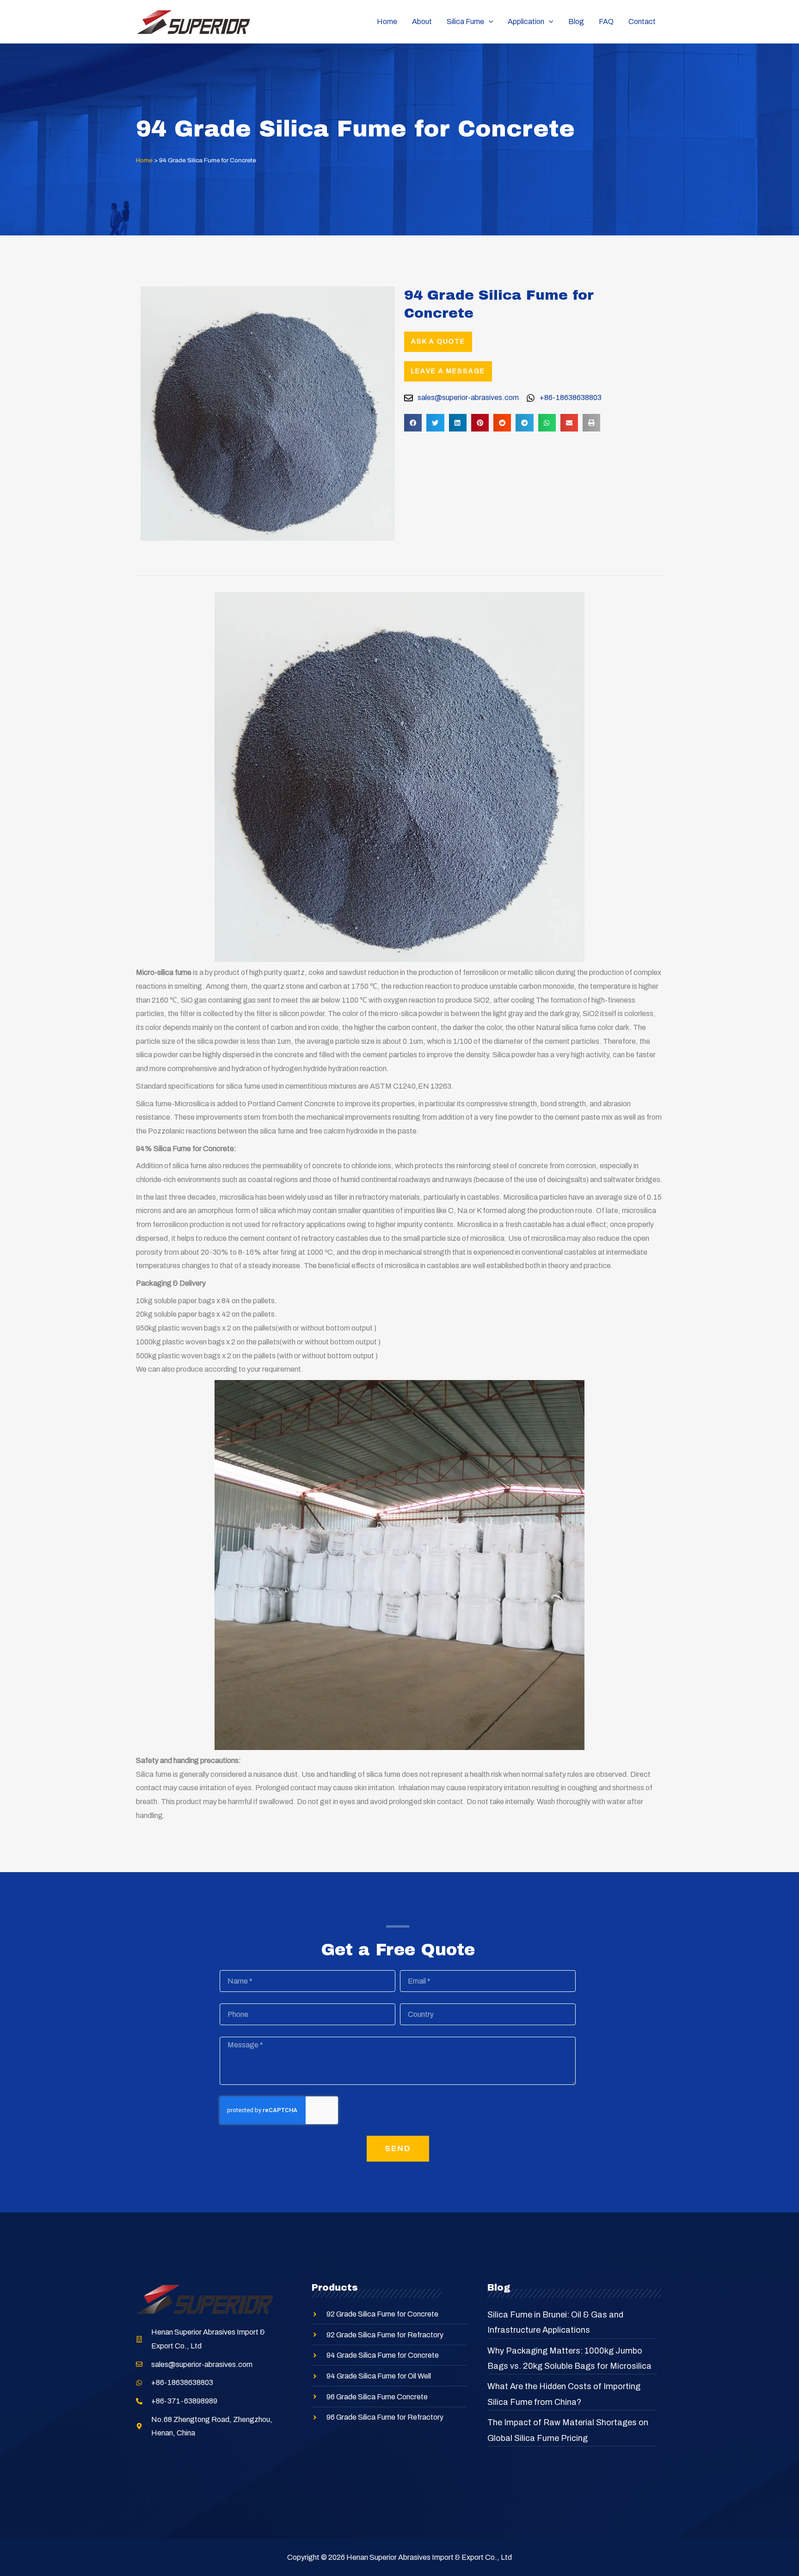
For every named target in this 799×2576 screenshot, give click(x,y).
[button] (413, 423)
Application (526, 22)
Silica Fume (465, 22)
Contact (642, 22)
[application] (489, 22)
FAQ (606, 22)
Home (387, 22)
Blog (576, 22)
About (422, 22)
